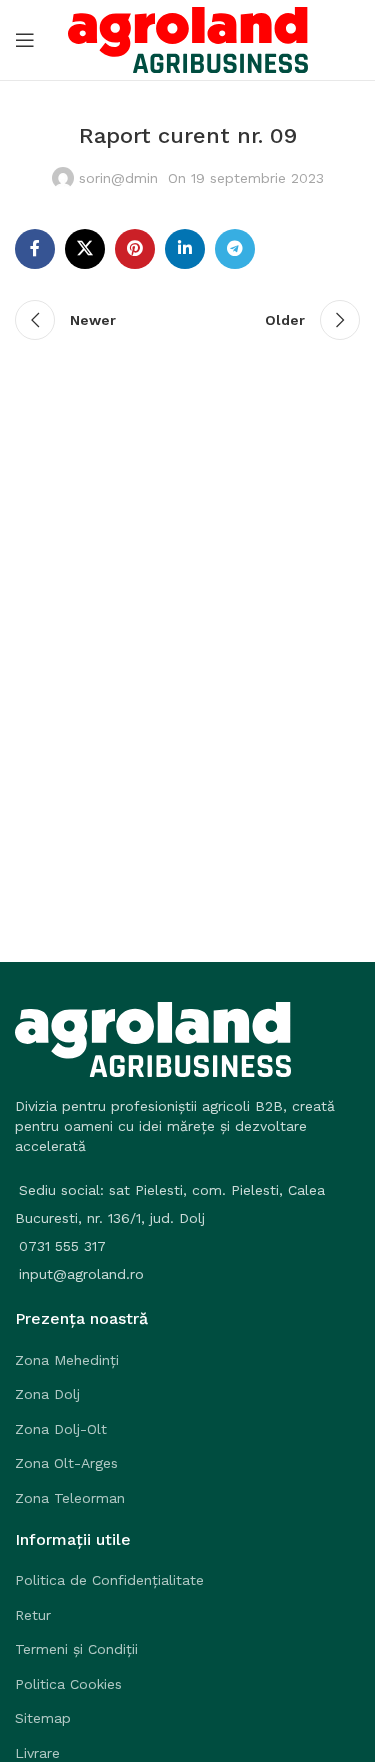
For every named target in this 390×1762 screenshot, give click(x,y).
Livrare (37, 1753)
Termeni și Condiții (76, 1649)
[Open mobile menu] (25, 40)
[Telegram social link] (235, 249)
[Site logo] (188, 39)
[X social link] (85, 249)
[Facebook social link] (35, 249)
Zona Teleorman (70, 1498)
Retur (33, 1615)
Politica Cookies (68, 1684)
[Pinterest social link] (135, 249)
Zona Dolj (47, 1394)
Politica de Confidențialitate (109, 1580)
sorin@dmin (118, 178)
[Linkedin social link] (185, 249)
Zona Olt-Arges (66, 1463)
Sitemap (43, 1718)
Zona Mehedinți (67, 1360)
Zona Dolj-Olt (61, 1429)
